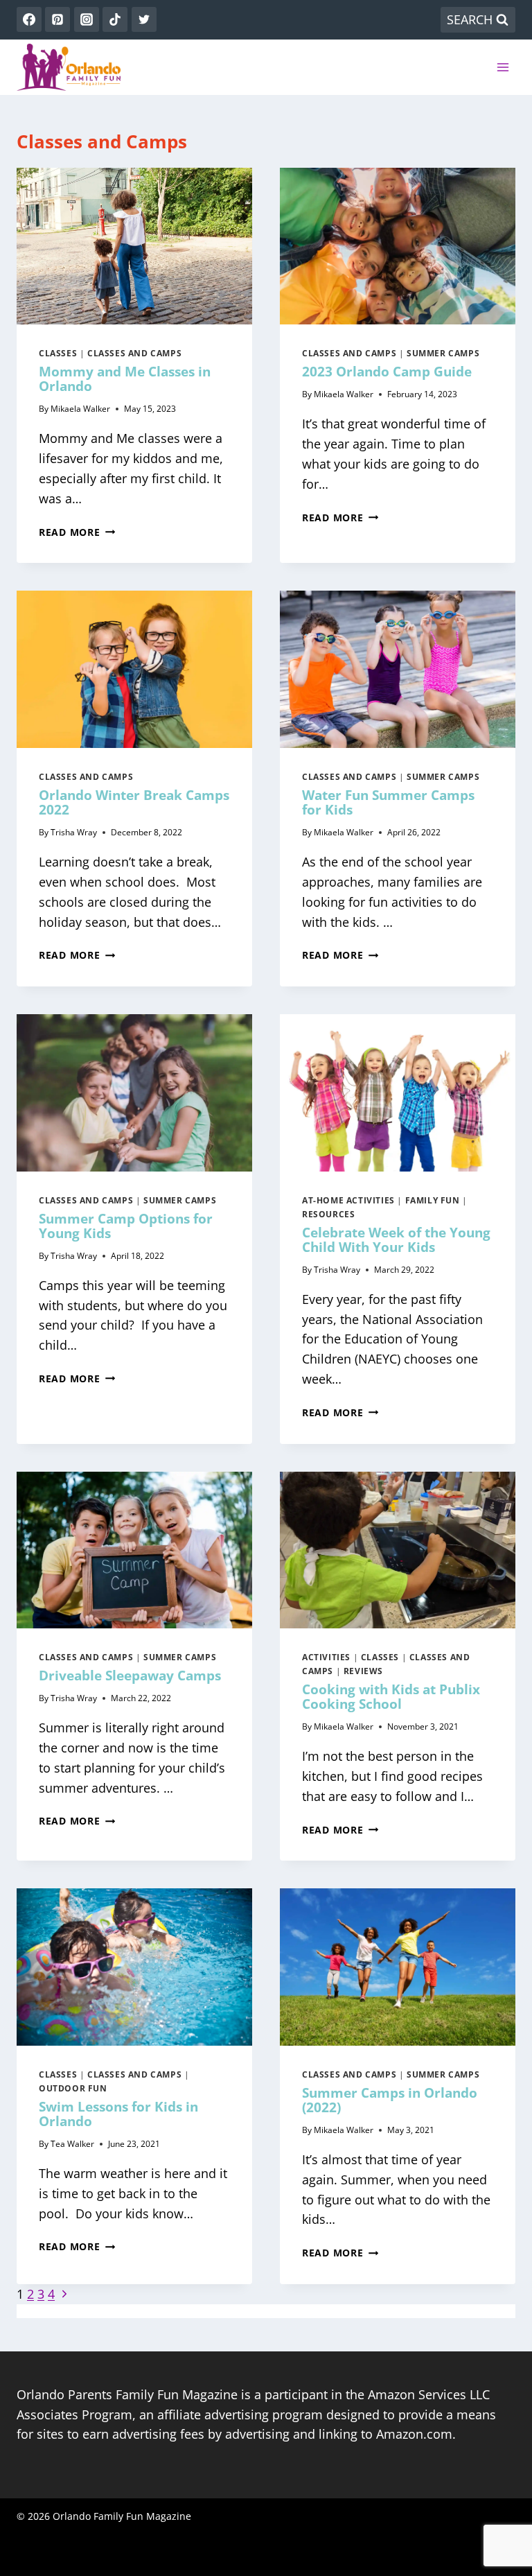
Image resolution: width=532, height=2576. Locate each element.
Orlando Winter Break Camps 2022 (134, 802)
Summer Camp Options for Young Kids (126, 1226)
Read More (77, 532)
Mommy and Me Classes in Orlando (125, 379)
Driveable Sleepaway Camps (130, 1676)
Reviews (363, 1671)
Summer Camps (443, 353)
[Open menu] (503, 67)
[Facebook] (29, 19)
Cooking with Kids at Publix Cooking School (391, 1697)
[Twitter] (144, 19)
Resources (328, 1214)
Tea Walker (72, 2144)
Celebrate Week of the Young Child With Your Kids (396, 1240)
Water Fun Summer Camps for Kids (388, 802)
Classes (58, 353)
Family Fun (433, 1200)
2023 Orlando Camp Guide (387, 372)
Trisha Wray (74, 832)
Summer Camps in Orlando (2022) (390, 2100)
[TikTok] (115, 19)
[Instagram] (87, 19)
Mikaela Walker (80, 409)
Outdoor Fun (73, 2088)
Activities (326, 1657)
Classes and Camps (134, 353)
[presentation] (134, 246)
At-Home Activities (348, 1200)
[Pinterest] (57, 19)
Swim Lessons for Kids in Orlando (118, 2114)
